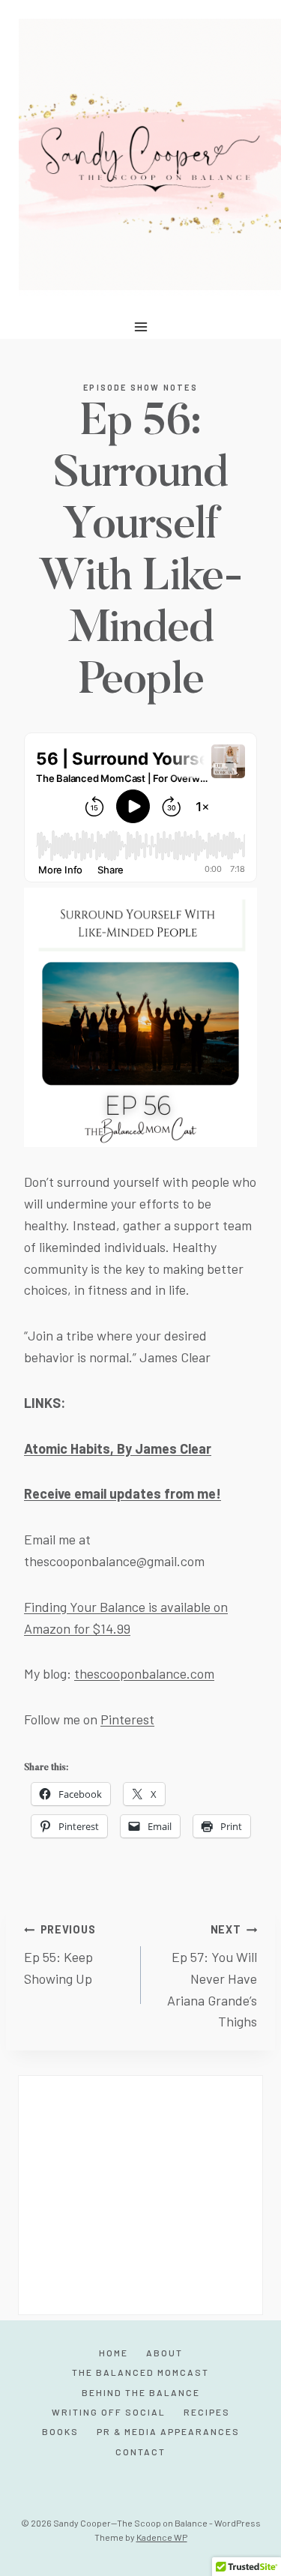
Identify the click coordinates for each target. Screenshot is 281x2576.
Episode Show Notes (140, 387)
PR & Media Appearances (168, 2431)
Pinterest (127, 1719)
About (164, 2353)
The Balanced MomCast (140, 2372)
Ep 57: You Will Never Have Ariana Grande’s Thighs (212, 1976)
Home (114, 2353)
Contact (140, 2452)
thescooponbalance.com (144, 1673)
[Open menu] (140, 326)
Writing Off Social (109, 2412)
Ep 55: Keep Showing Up (60, 1955)
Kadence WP (162, 2537)
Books (60, 2431)
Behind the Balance (141, 2392)
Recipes (207, 2412)
